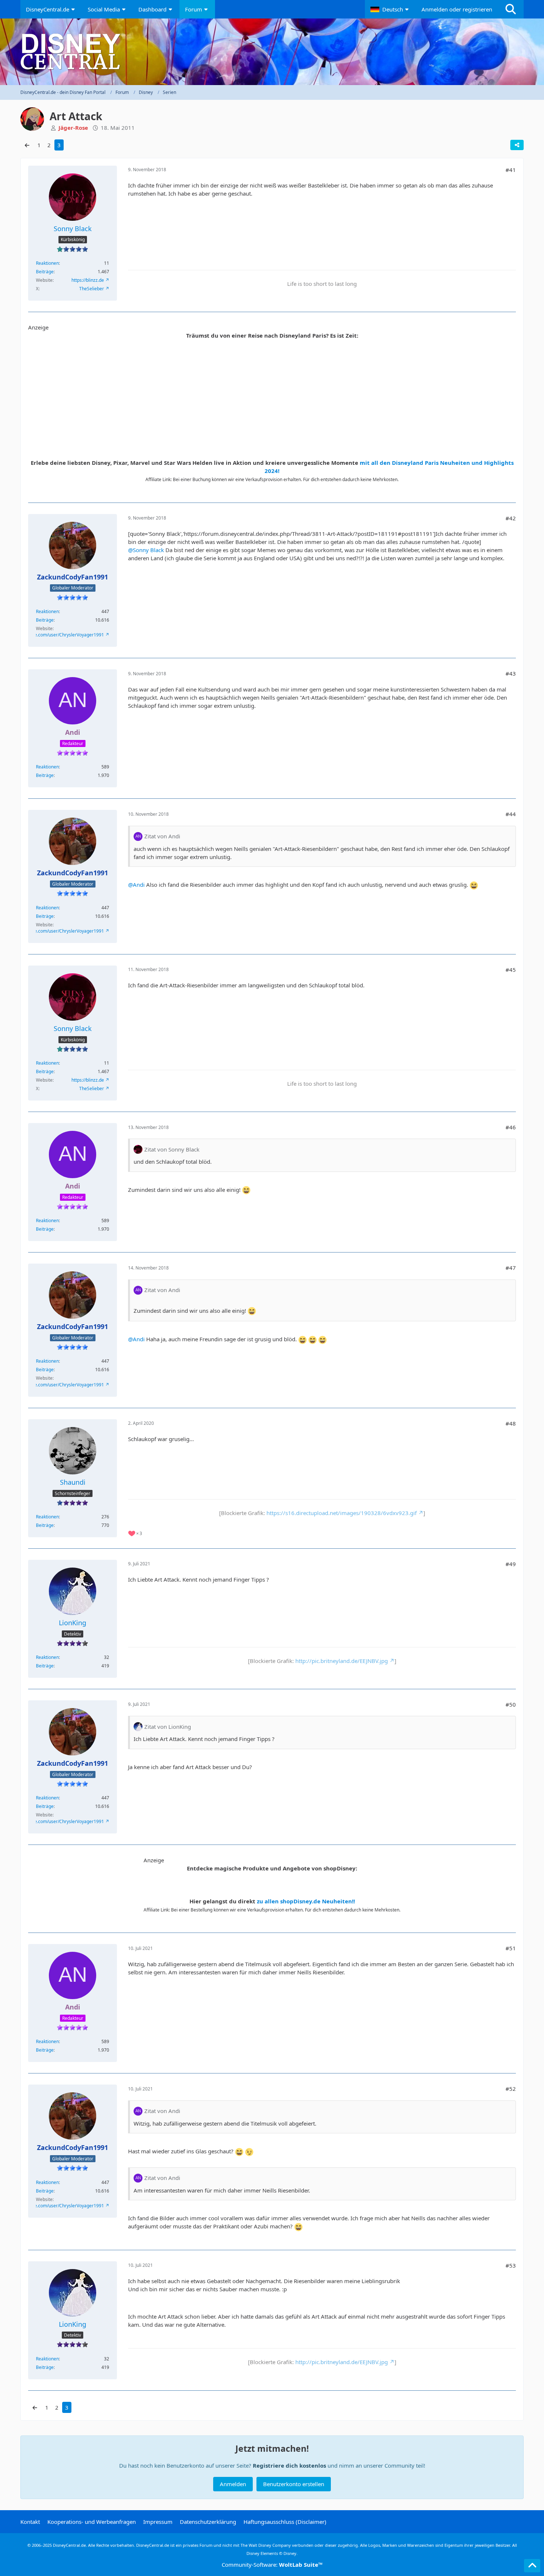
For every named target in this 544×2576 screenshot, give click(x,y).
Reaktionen (47, 263)
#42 (511, 518)
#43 (511, 673)
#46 (511, 1127)
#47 (511, 1268)
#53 (511, 2265)
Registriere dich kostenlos (289, 2465)
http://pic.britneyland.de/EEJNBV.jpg (342, 1661)
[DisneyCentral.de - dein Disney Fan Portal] (272, 52)
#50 (511, 1704)
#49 (511, 1564)
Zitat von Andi (162, 836)
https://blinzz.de (88, 280)
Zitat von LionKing (168, 1727)
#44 (511, 814)
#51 (511, 1948)
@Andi (136, 885)
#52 (511, 2089)
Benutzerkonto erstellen (294, 2484)
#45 (511, 970)
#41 (511, 170)
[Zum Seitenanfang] (532, 2566)
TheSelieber (92, 289)
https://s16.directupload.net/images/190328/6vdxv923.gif (342, 1513)
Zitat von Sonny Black (172, 1149)
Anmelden (233, 2484)
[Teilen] (517, 145)
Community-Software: (272, 2565)
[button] (390, 9)
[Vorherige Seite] (27, 145)
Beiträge (45, 272)
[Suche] (511, 9)
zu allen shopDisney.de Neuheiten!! (306, 1901)
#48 (511, 1423)
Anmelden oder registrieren (457, 9)
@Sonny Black (146, 550)
